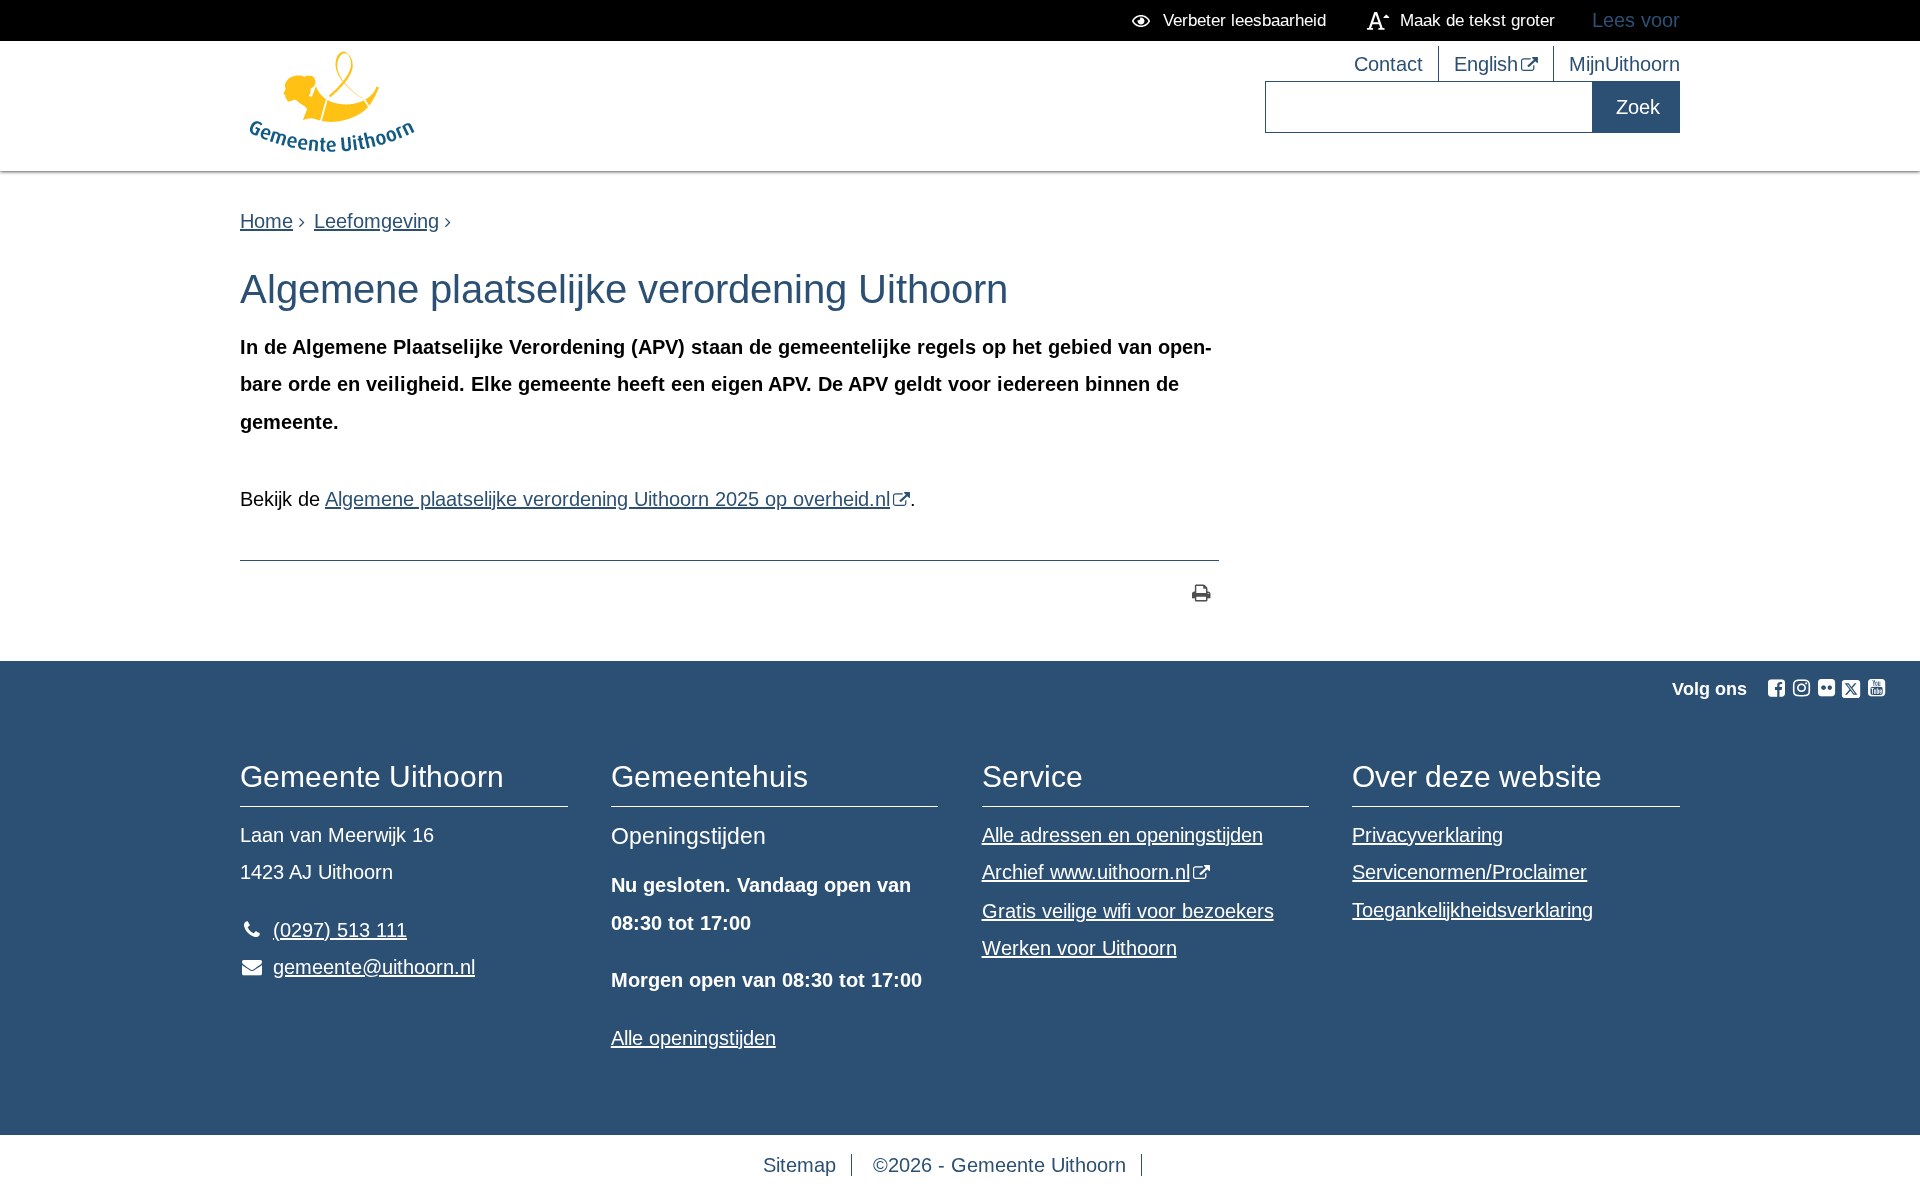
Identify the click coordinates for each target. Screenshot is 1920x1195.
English (1486, 64)
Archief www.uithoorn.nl (1086, 872)
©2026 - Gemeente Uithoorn (999, 1165)
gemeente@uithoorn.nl (357, 967)
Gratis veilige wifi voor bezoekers (1128, 911)
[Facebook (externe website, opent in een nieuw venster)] (1776, 688)
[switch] (1232, 20)
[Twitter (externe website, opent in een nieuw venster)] (1851, 689)
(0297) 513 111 (323, 930)
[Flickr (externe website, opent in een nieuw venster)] (1826, 688)
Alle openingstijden (693, 1038)
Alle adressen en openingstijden (1122, 835)
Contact (1388, 64)
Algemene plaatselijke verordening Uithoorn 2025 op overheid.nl (607, 499)
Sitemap (799, 1165)
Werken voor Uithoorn (1079, 948)
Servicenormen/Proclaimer (1469, 872)
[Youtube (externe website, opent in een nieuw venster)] (1876, 688)
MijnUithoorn (1624, 64)
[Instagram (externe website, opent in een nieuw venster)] (1801, 688)
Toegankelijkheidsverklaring (1472, 910)
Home (266, 221)
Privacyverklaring (1427, 835)
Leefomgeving (376, 221)
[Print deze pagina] (1201, 595)
